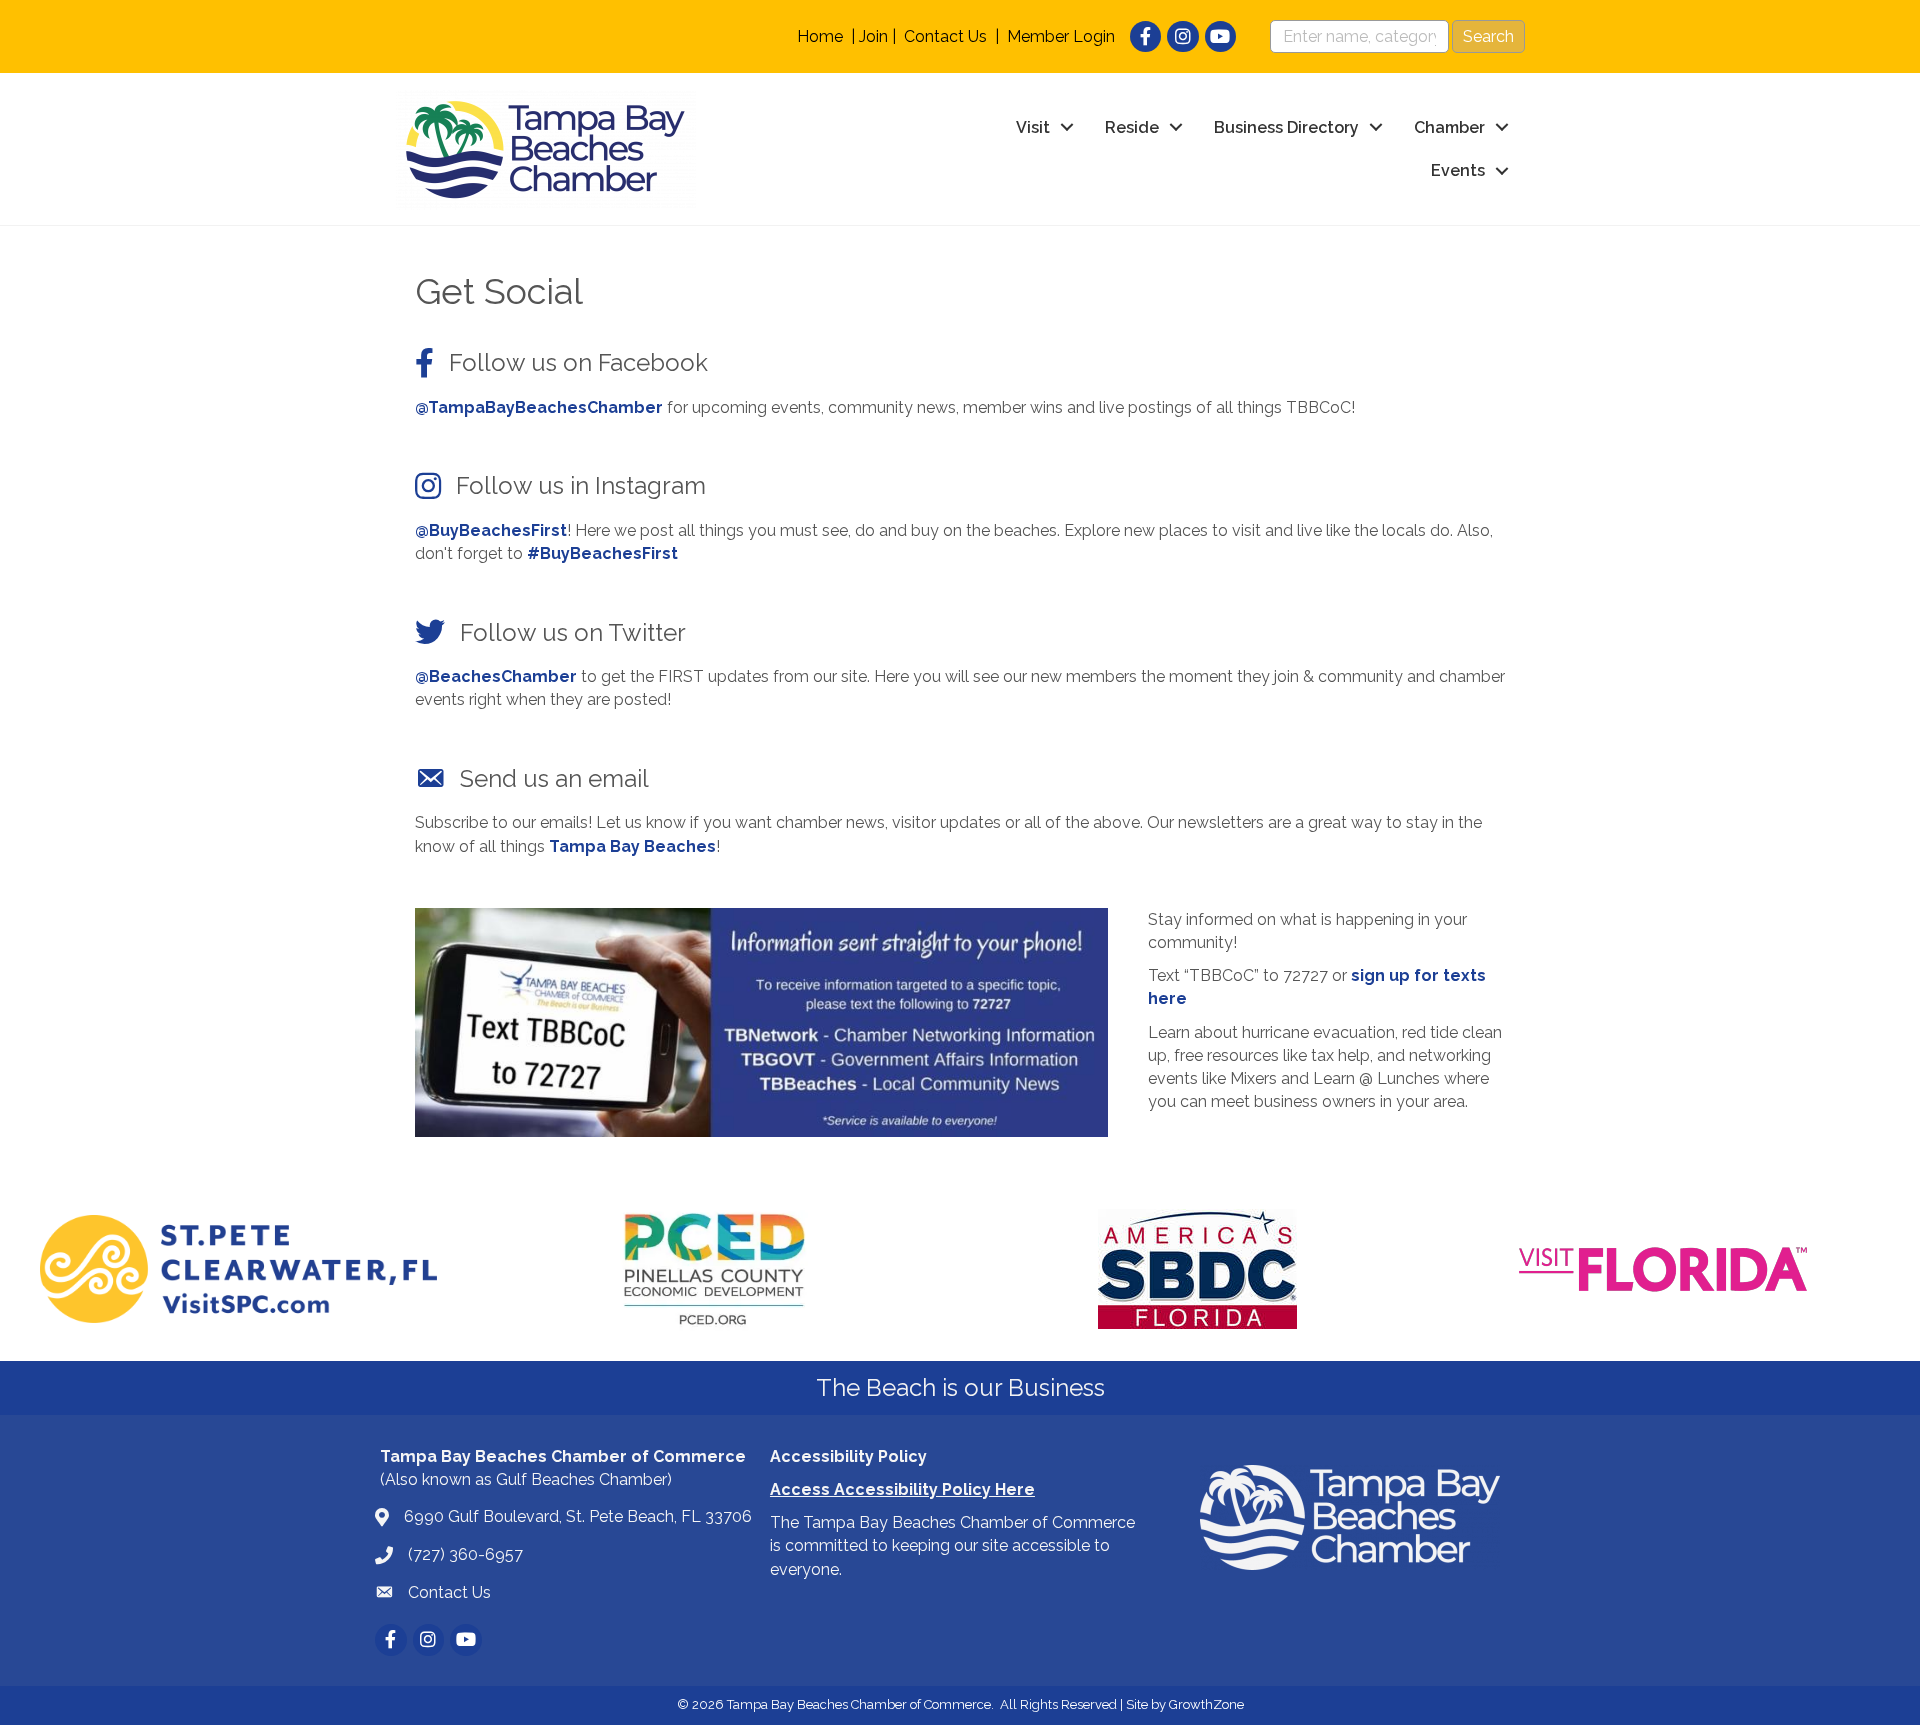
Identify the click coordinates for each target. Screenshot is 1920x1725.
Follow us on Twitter (573, 632)
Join (873, 36)
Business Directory (1286, 127)
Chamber (1449, 127)
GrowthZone (1206, 1704)
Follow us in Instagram (581, 485)
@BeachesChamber (496, 676)
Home (820, 36)
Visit (1033, 127)
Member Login (1061, 36)
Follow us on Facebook (578, 362)
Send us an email (554, 778)
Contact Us (945, 36)
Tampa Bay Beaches (632, 846)
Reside (1132, 127)
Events (1458, 170)
